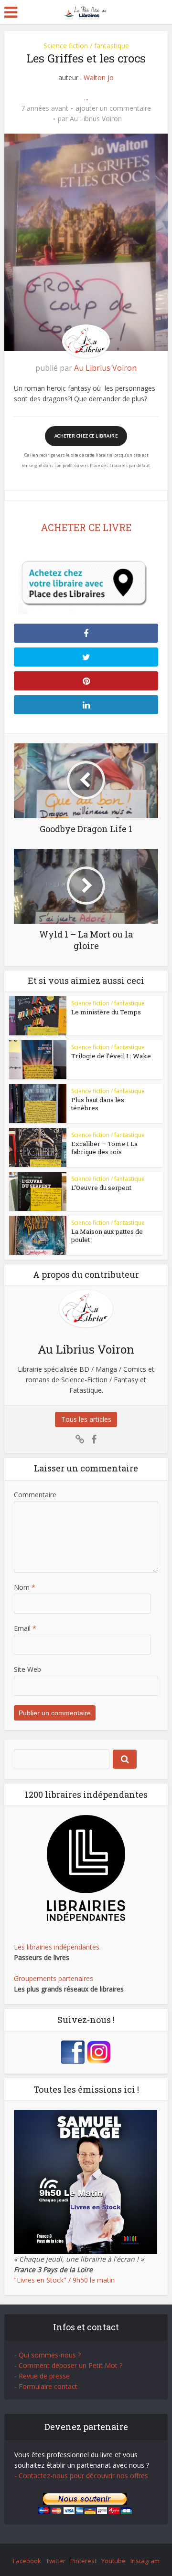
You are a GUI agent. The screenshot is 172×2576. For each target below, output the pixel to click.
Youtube (113, 2561)
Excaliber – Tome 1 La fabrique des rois (104, 1148)
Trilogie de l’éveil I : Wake (111, 1056)
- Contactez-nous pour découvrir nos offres (81, 2476)
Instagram (145, 2561)
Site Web (27, 1669)
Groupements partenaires (54, 1978)
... (86, 98)
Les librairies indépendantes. (57, 1947)
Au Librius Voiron (96, 119)
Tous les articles (86, 1419)
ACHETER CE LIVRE (86, 527)
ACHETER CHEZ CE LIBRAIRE (86, 436)
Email (25, 1628)
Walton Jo (99, 78)
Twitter (56, 2561)
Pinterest (83, 2561)
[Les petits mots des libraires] (86, 11)
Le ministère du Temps (106, 1012)
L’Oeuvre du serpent (101, 1188)
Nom (25, 1587)
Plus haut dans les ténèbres (98, 1104)
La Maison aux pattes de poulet (107, 1236)
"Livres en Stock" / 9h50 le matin (64, 2280)
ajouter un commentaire (113, 108)
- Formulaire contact (46, 2386)
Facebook (27, 2561)
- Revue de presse (42, 2376)
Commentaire (35, 1495)
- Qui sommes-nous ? (48, 2355)
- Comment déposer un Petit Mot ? (68, 2365)
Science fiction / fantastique (86, 46)
